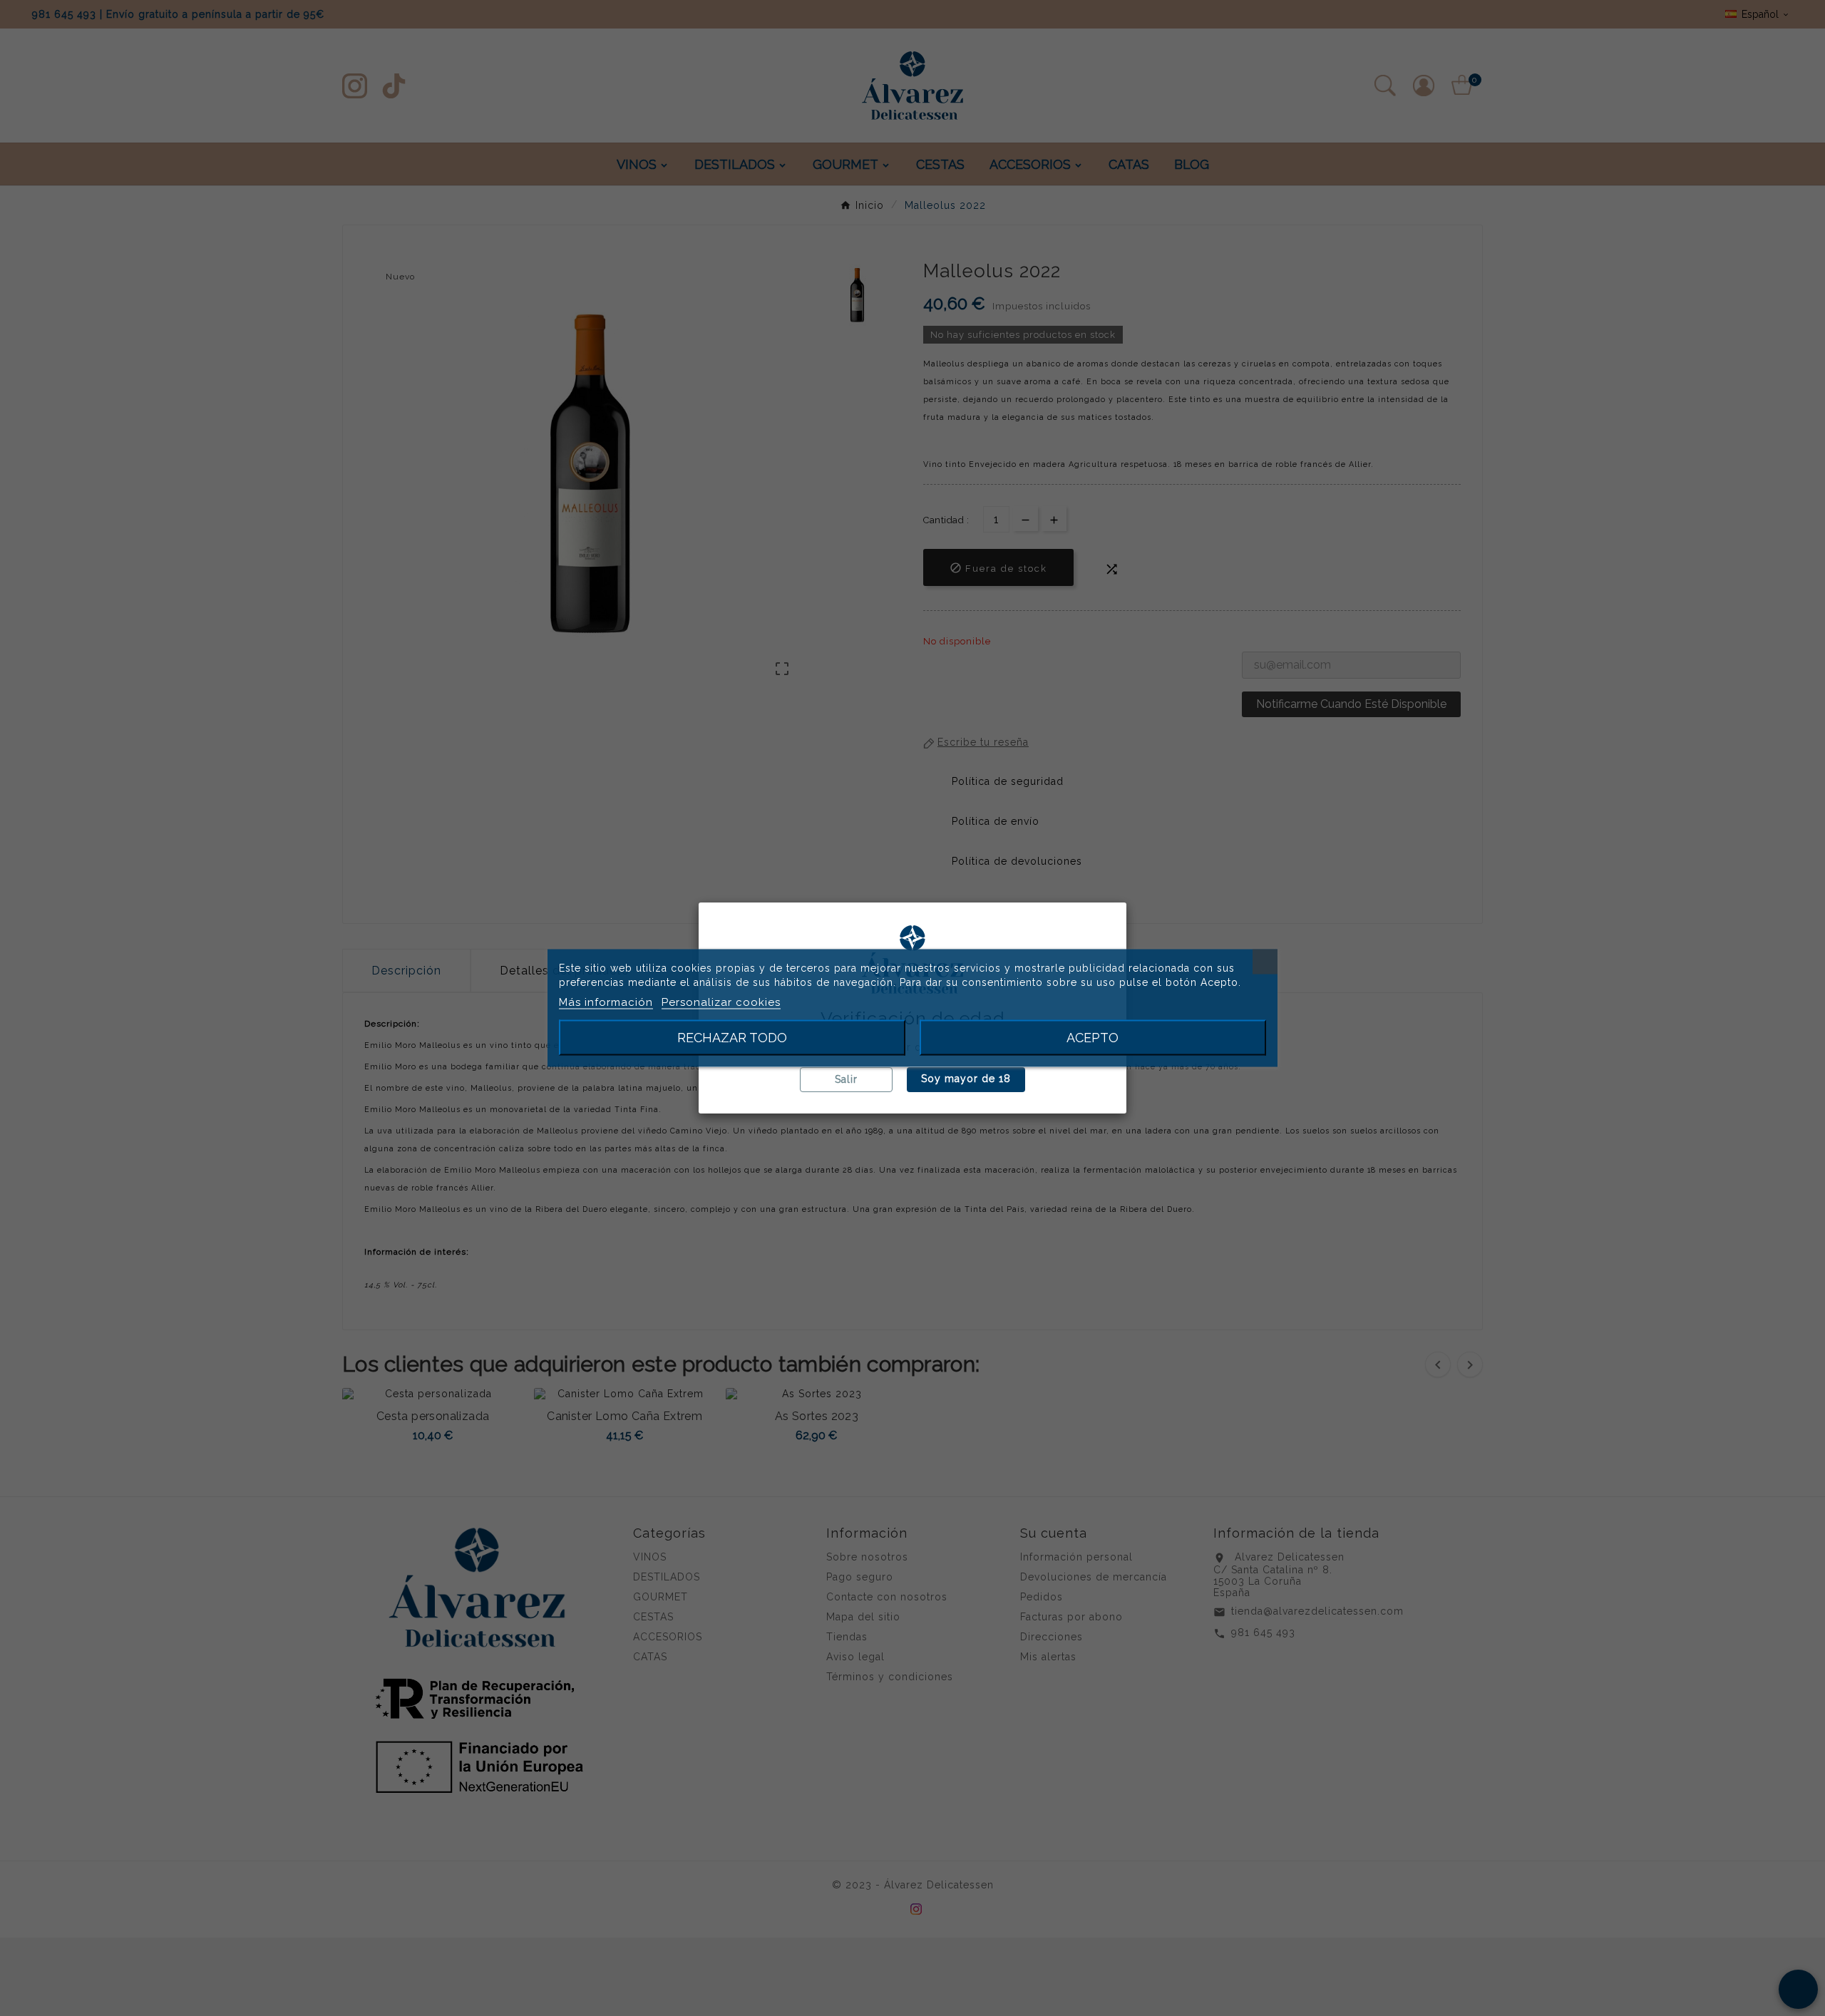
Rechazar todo (732, 1038)
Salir (846, 1079)
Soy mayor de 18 (966, 1079)
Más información (606, 1002)
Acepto (1093, 1038)
